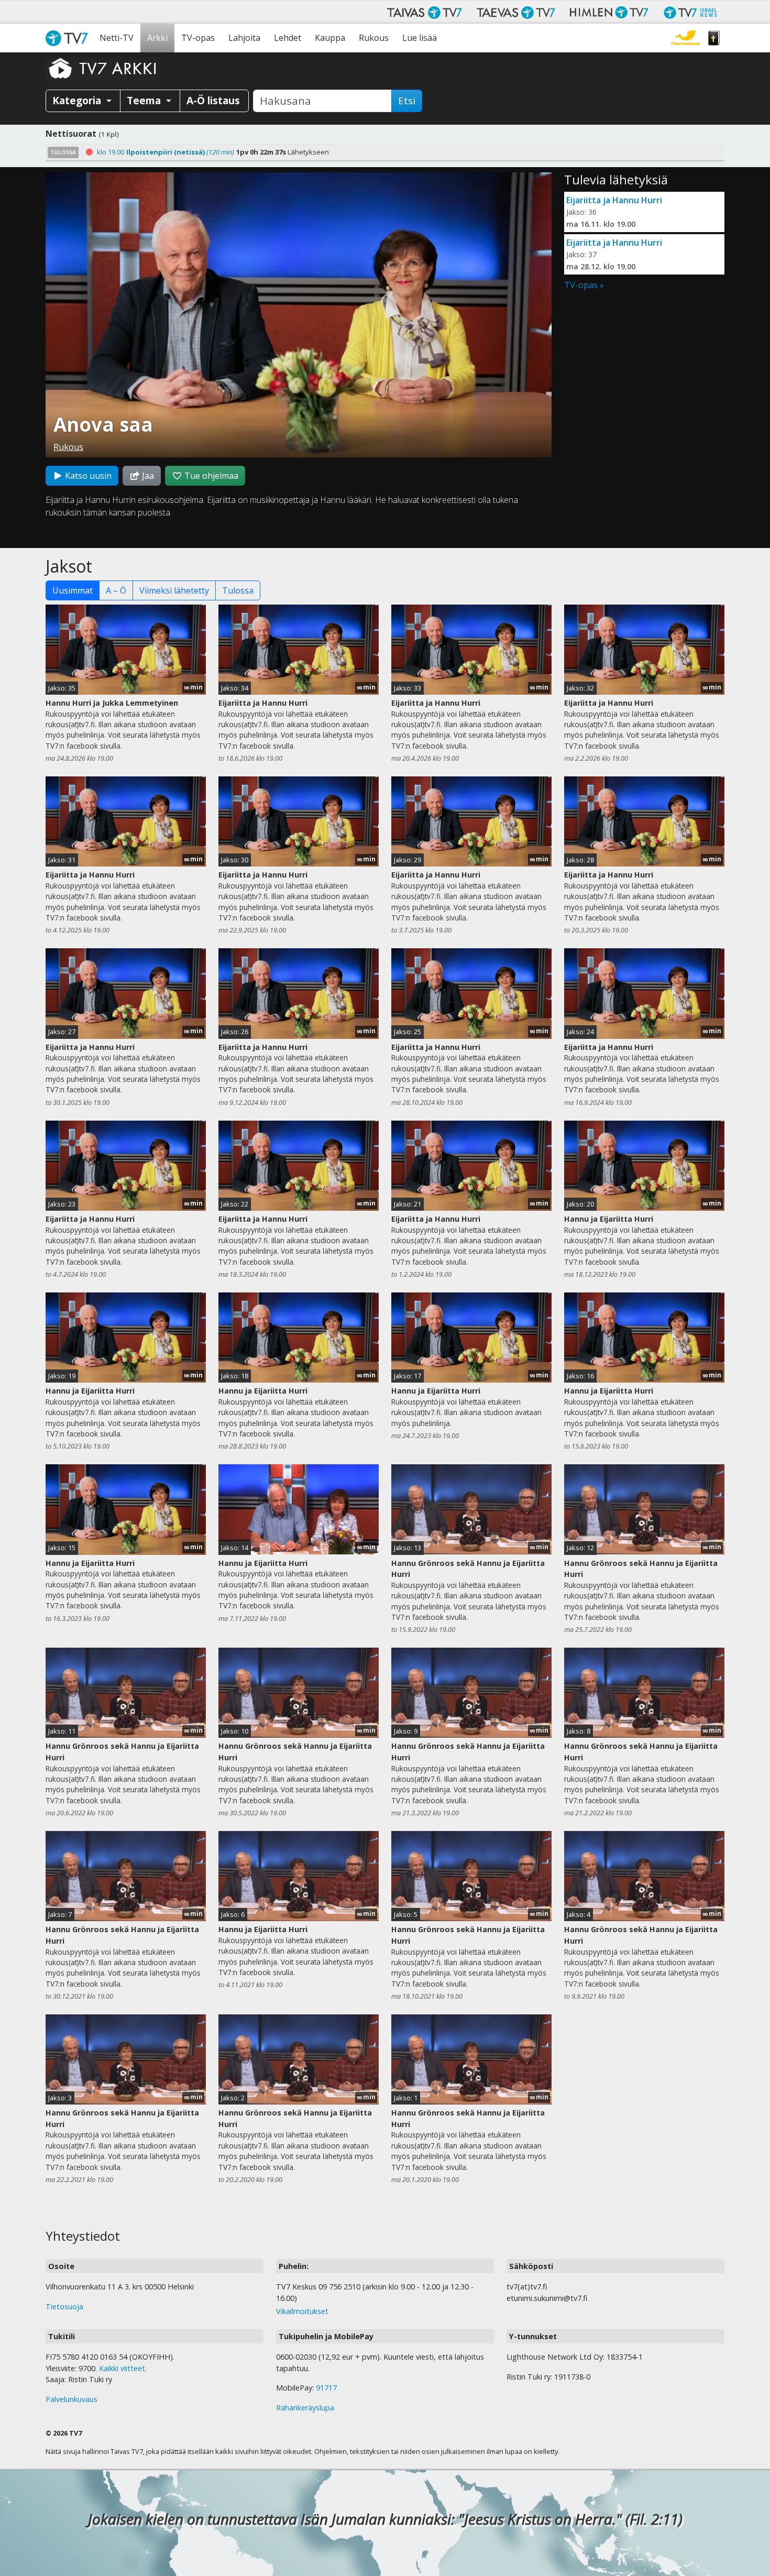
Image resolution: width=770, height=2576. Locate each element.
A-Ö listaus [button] (213, 100)
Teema (145, 100)
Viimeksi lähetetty (174, 590)
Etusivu (69, 38)
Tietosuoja (64, 2306)
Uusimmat (73, 590)
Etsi (407, 101)
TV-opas (198, 38)
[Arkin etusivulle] (103, 68)
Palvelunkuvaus (71, 2399)
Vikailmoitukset (302, 2311)
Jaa (147, 476)
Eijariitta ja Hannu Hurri (614, 200)
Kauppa (330, 38)
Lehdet (288, 38)
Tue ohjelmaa (210, 476)
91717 (326, 2388)
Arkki (157, 38)
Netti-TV (117, 38)
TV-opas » (584, 285)
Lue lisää (420, 38)
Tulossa (238, 590)
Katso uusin (87, 476)
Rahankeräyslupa (305, 2408)
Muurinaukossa (685, 38)
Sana (714, 38)
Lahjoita (244, 38)
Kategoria (78, 100)
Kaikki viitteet (122, 2368)
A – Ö (116, 590)
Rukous (374, 38)
